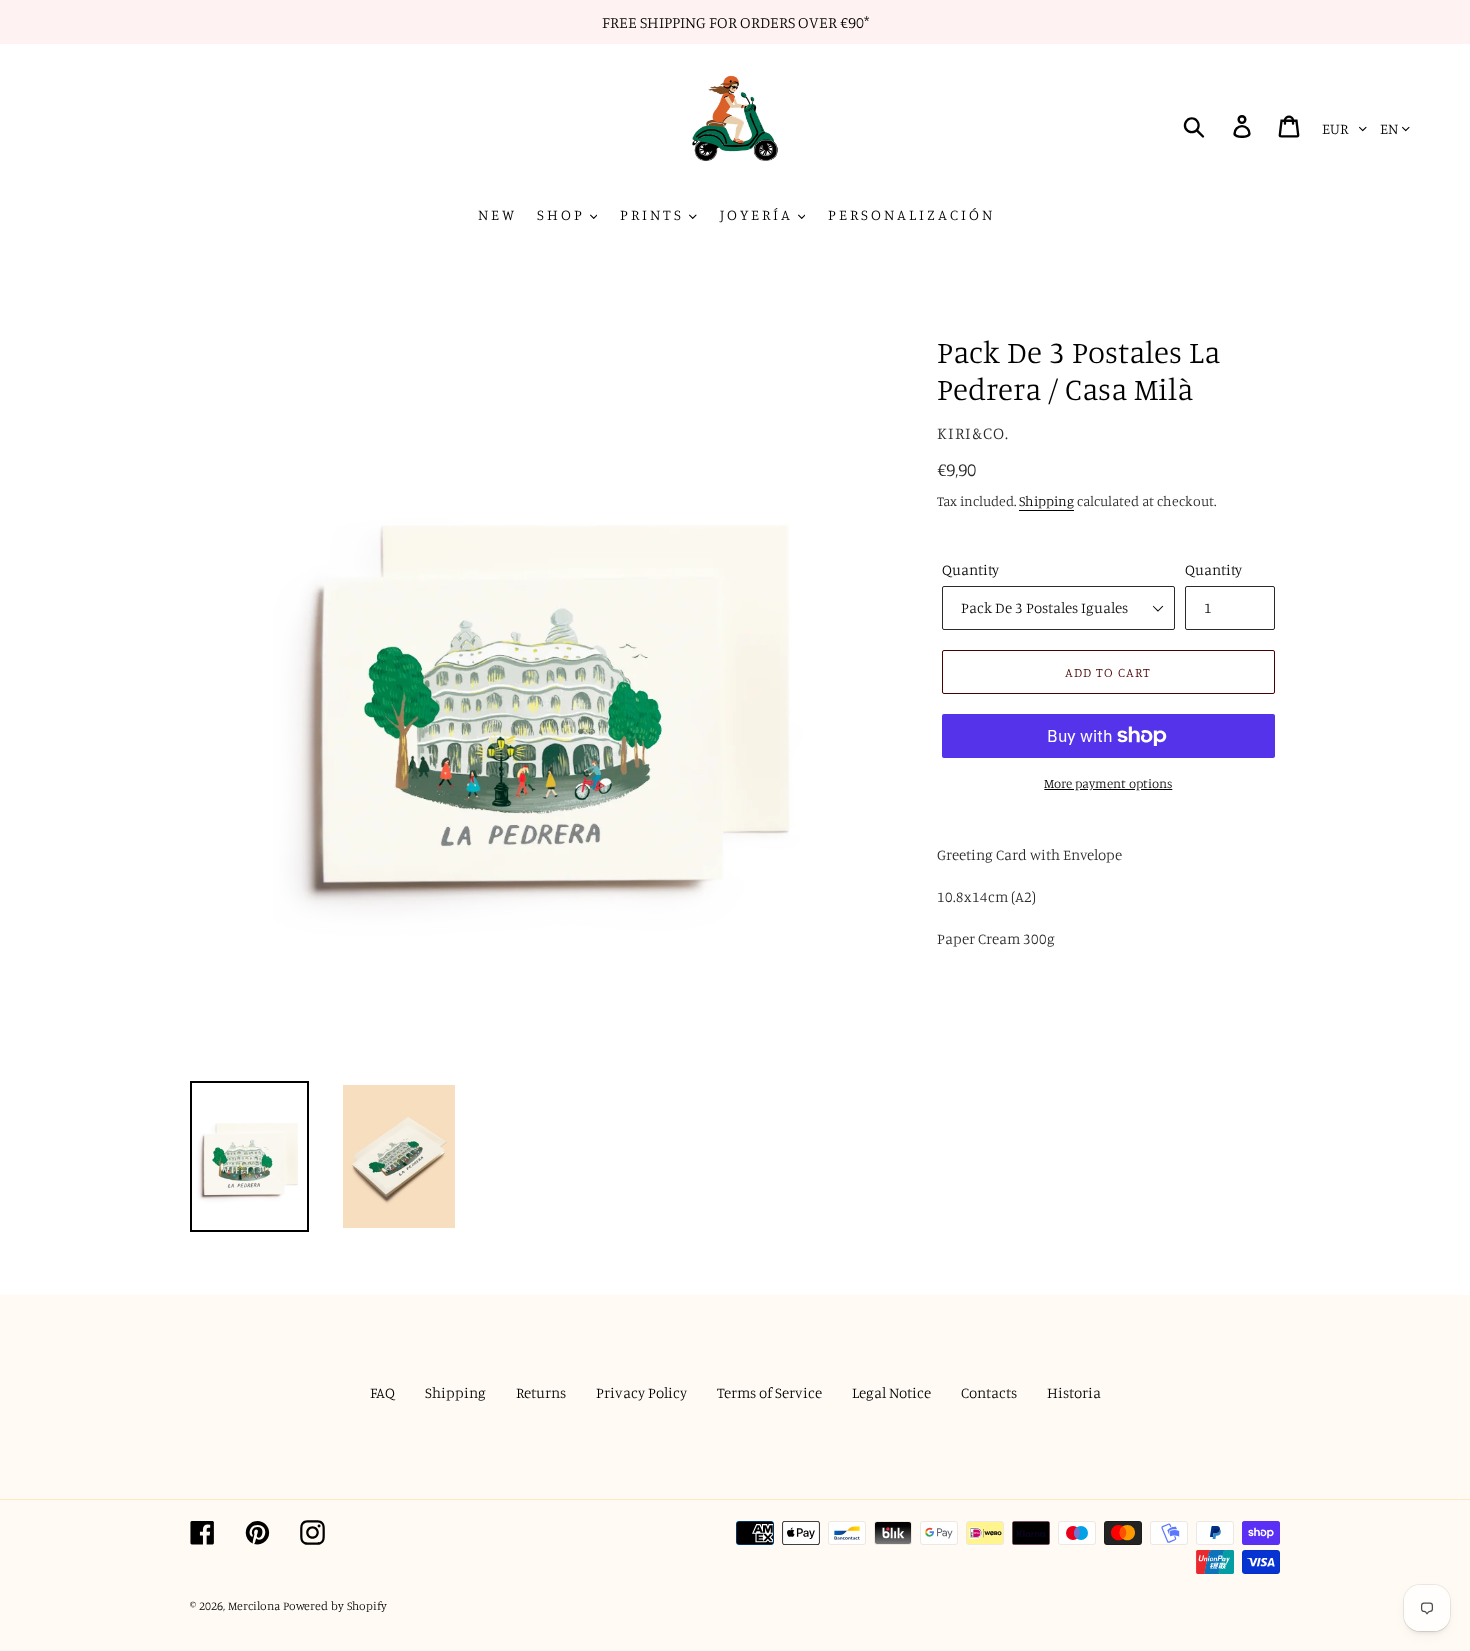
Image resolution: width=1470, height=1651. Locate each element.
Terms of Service (769, 1392)
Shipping (1046, 500)
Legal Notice (891, 1392)
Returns (541, 1392)
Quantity (970, 569)
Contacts (989, 1392)
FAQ (382, 1392)
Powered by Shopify (335, 1605)
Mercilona (254, 1605)
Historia (1074, 1392)
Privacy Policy (641, 1392)
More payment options (1108, 783)
